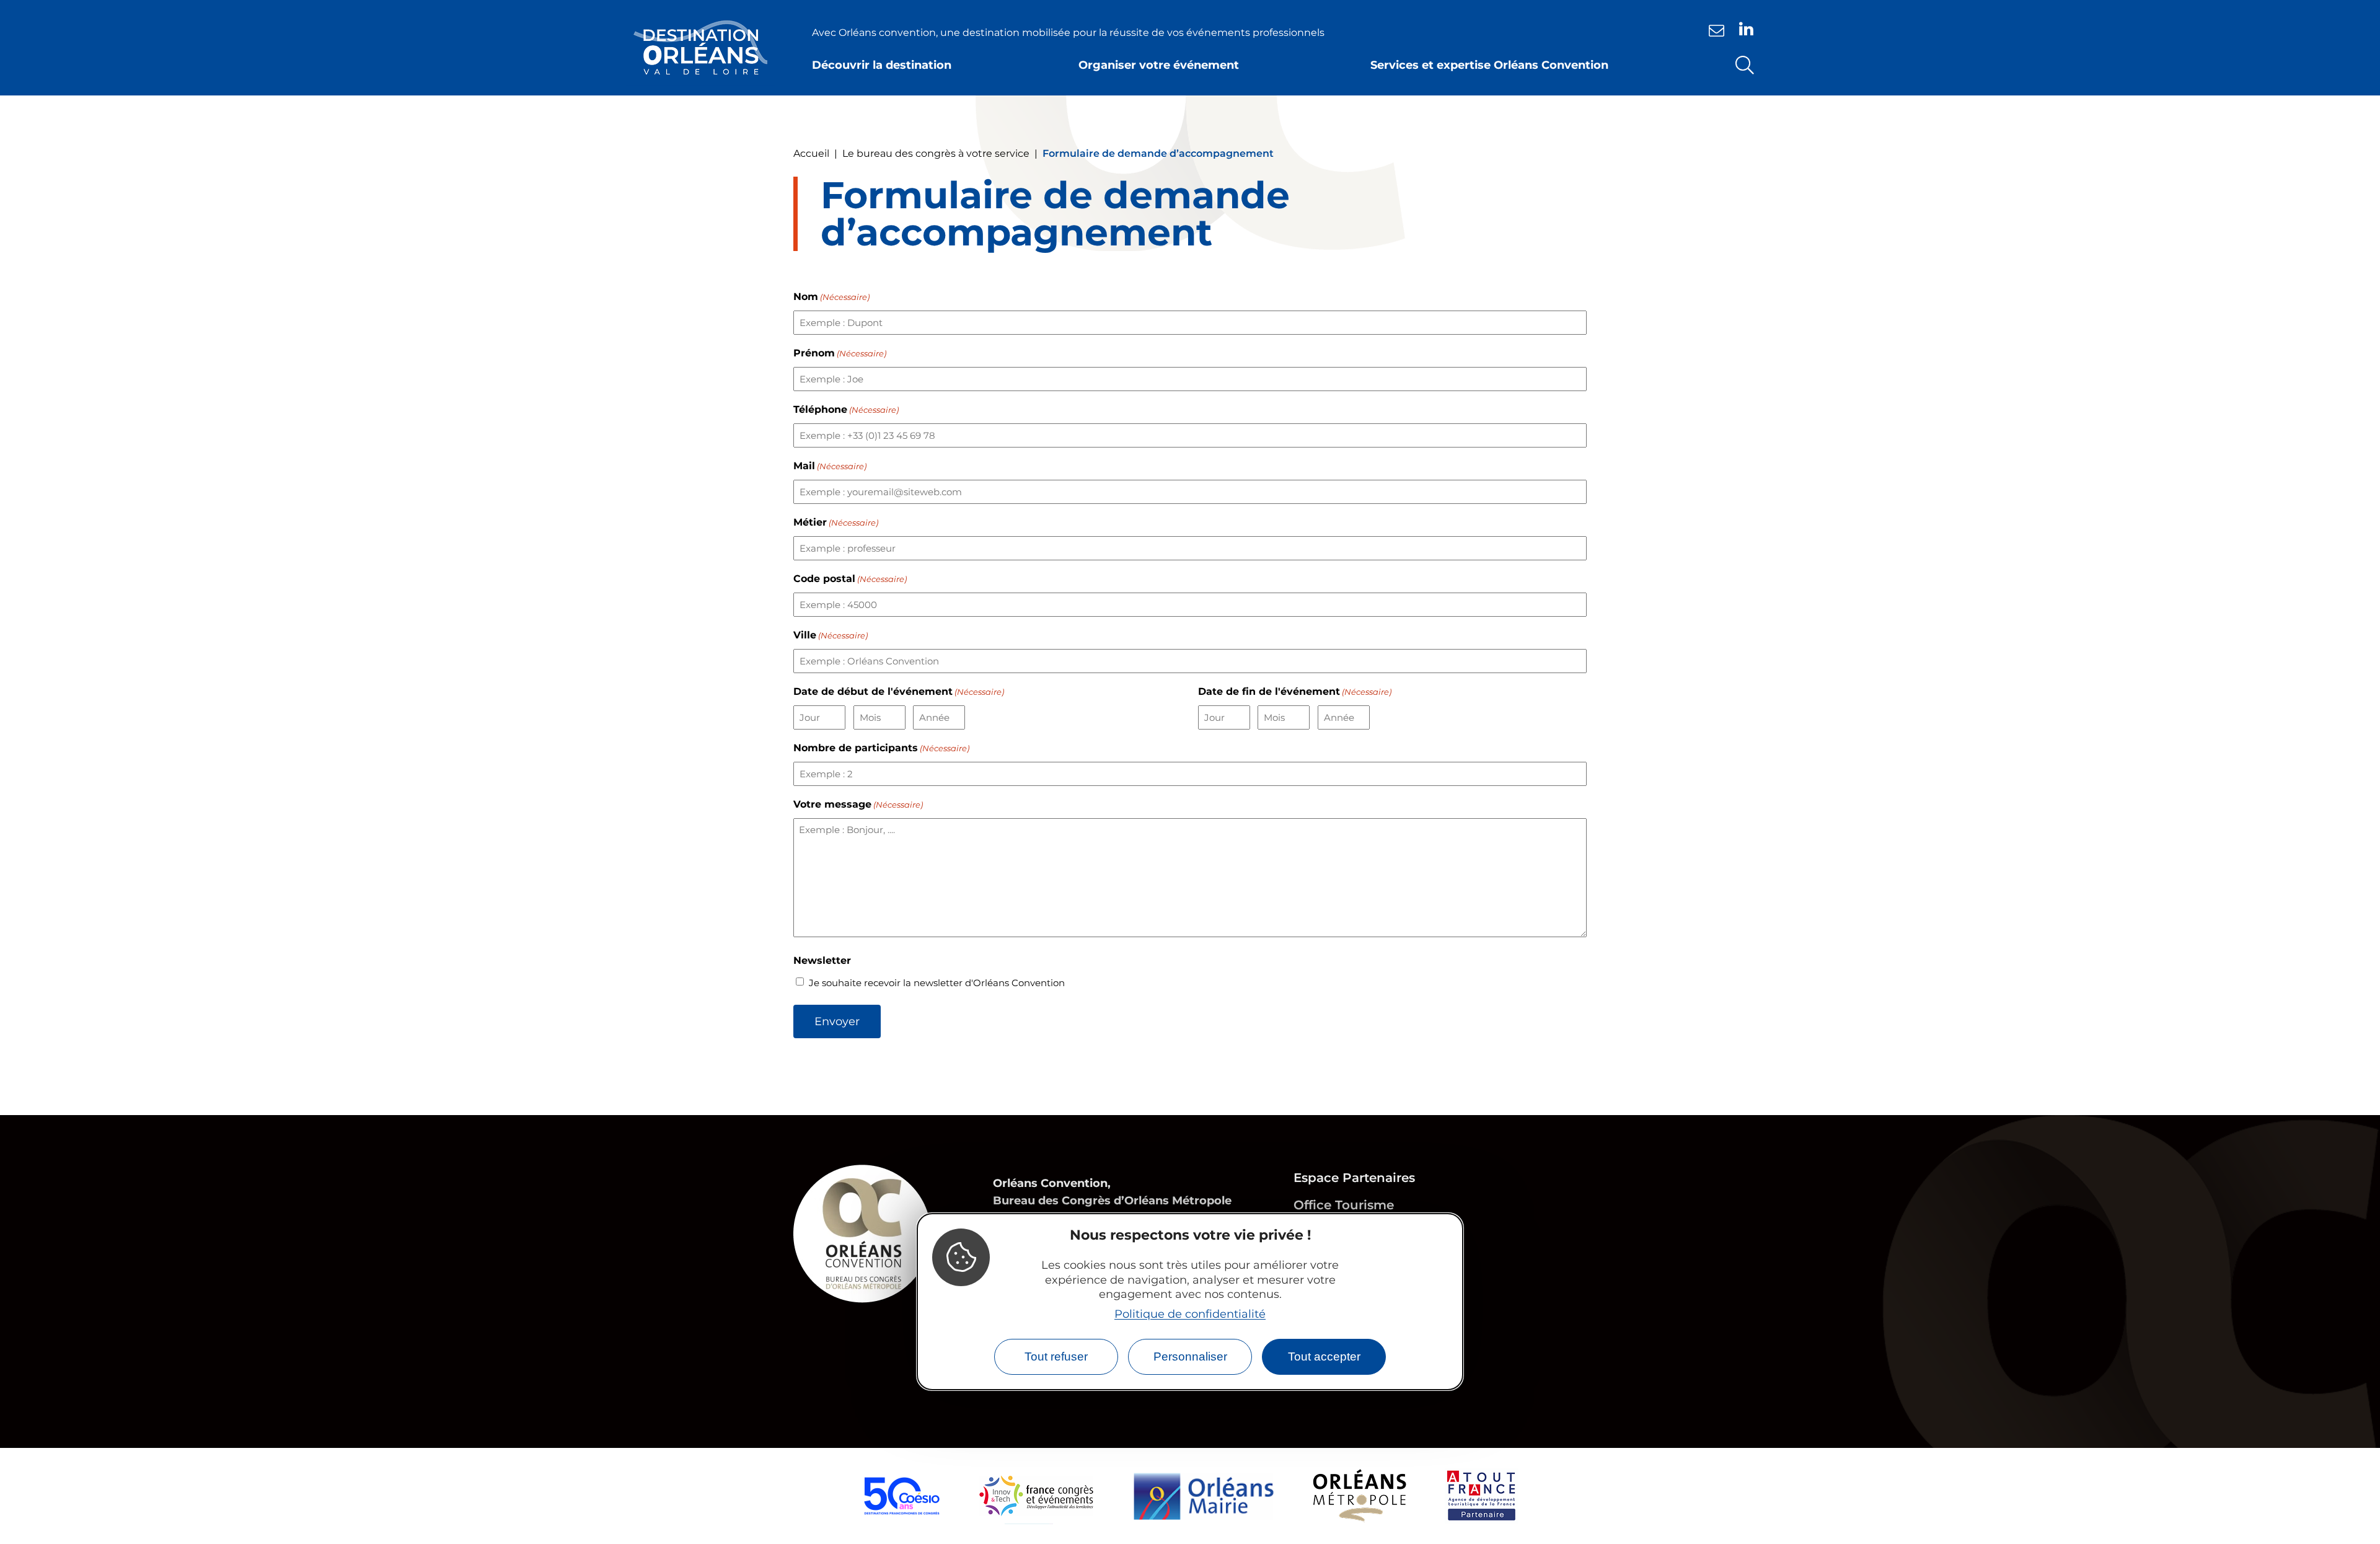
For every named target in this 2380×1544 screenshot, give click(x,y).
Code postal (850, 579)
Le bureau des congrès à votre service (936, 153)
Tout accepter (1324, 1357)
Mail (830, 466)
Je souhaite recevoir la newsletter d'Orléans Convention (937, 983)
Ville (831, 635)
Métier (836, 522)
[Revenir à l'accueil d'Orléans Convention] (700, 48)
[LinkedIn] (1746, 29)
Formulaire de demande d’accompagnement (1158, 153)
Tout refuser (1056, 1357)
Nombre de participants (881, 748)
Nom (831, 297)
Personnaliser (1190, 1357)
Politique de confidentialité (1190, 1314)
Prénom (840, 353)
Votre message (858, 804)
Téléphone (846, 409)
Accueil (811, 153)
